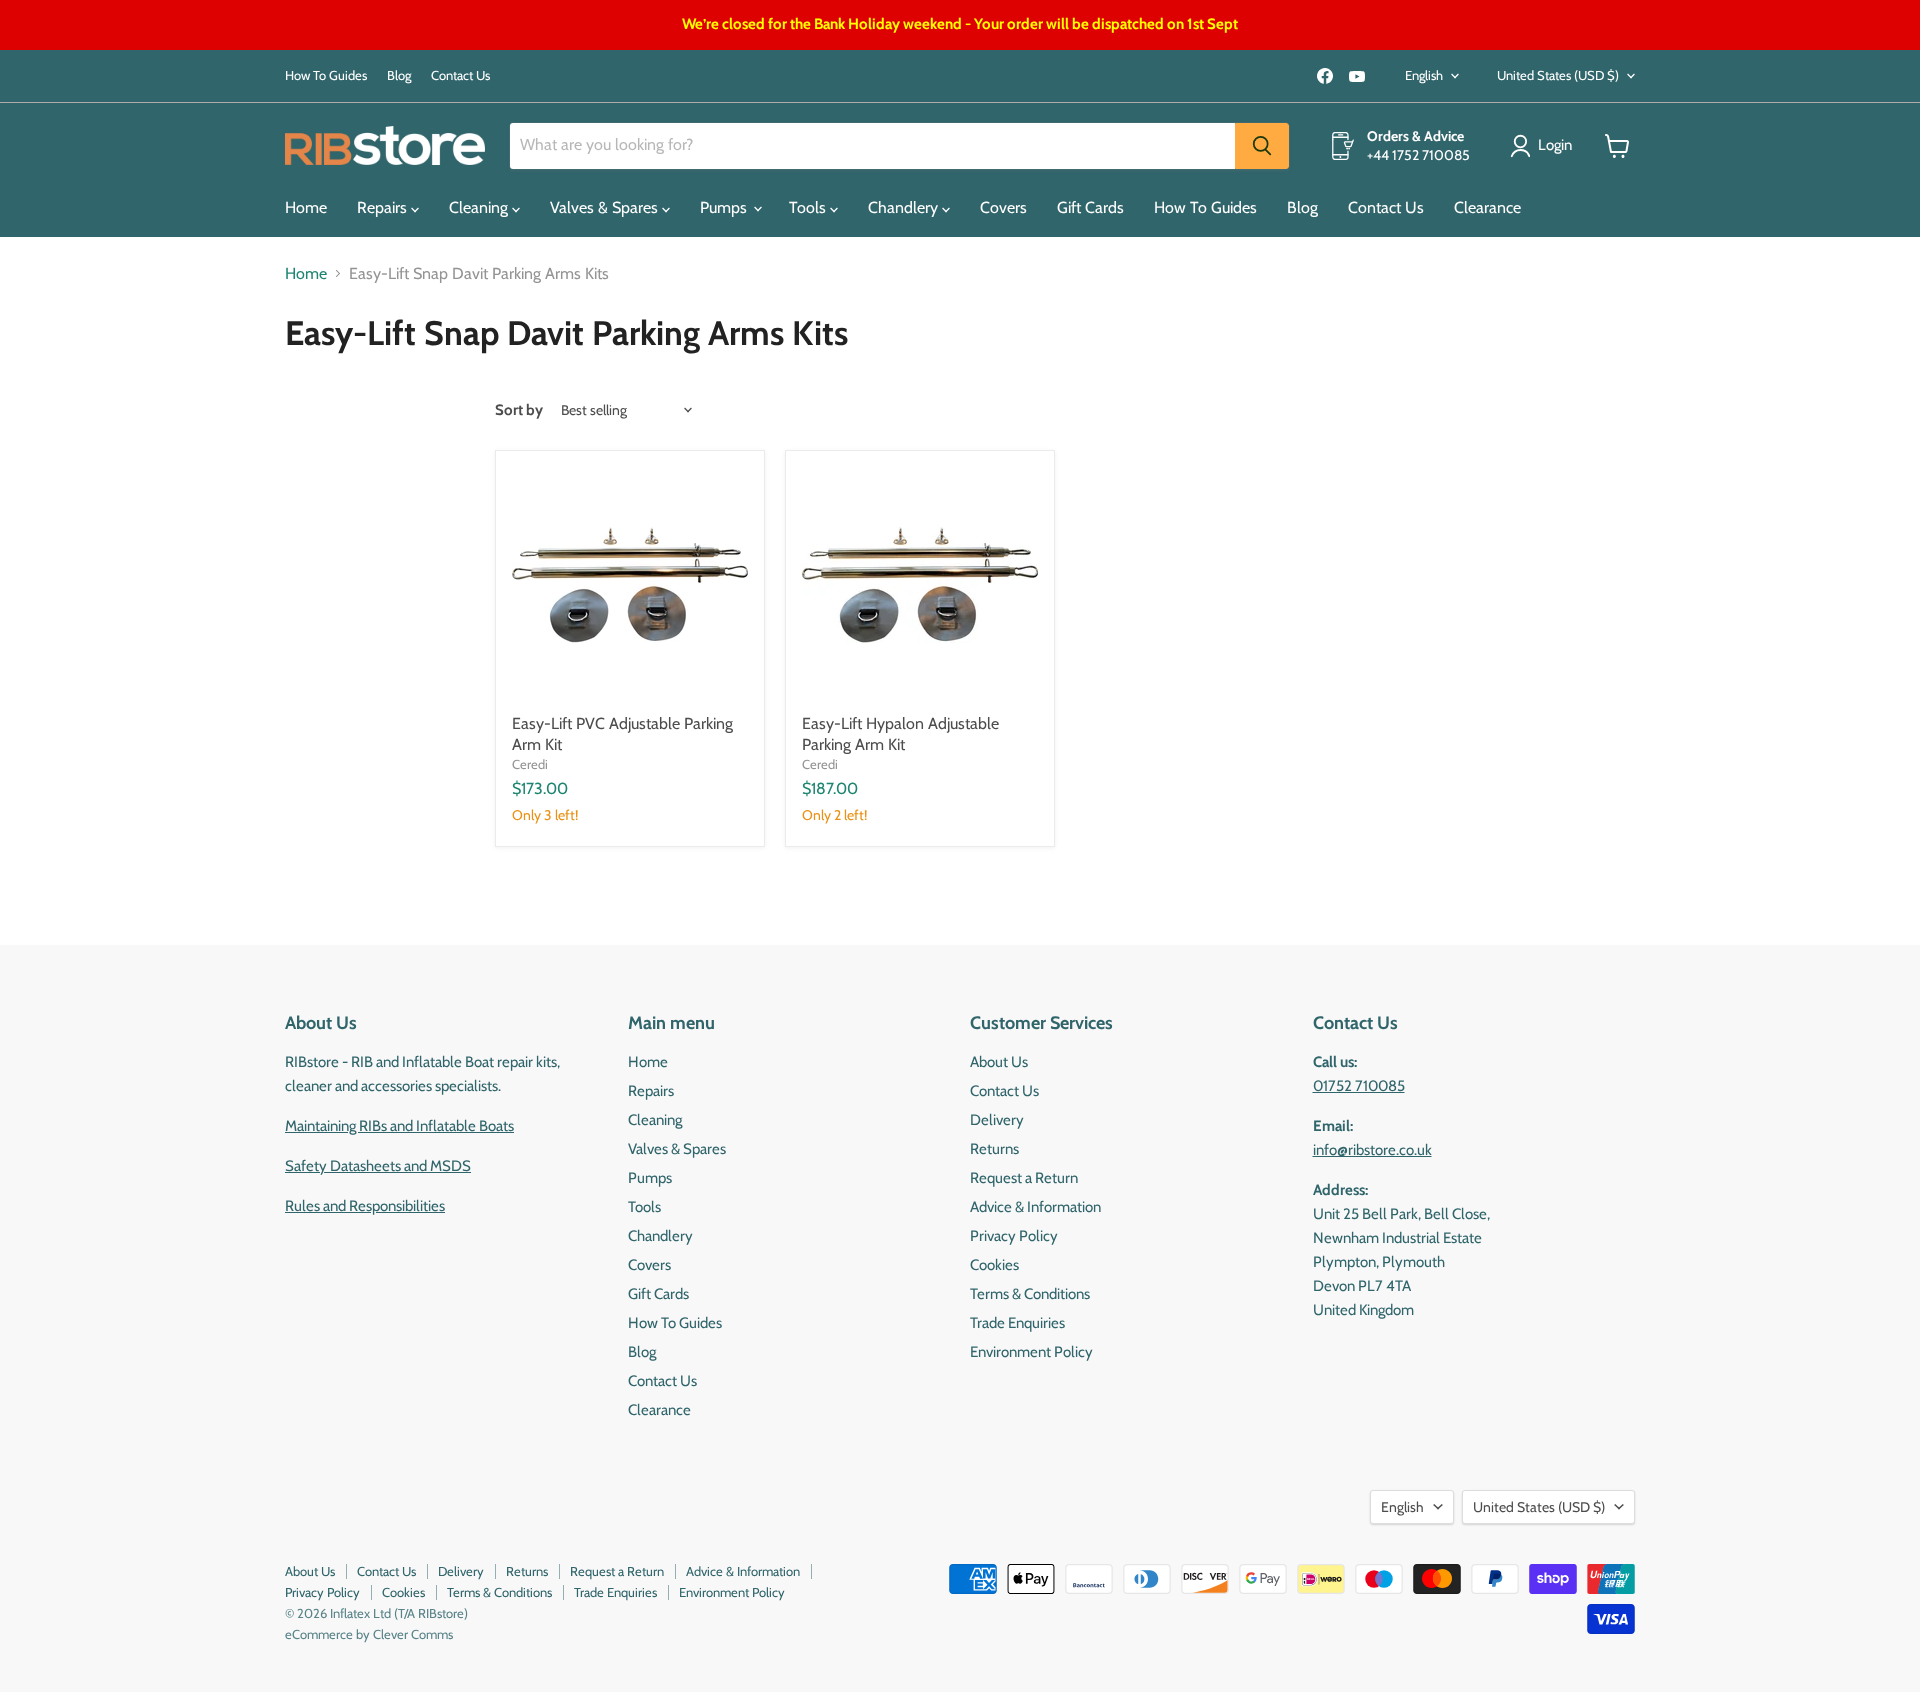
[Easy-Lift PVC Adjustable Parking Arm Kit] (630, 585)
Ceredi (530, 764)
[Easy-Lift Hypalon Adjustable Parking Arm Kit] (920, 585)
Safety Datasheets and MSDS (378, 1166)
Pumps (725, 207)
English (1424, 75)
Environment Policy (1031, 1352)
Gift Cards (1090, 207)
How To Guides (326, 75)
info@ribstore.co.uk (1372, 1150)
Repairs (384, 207)
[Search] (1262, 146)
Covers (1003, 207)
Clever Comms (413, 1634)
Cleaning (480, 207)
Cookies (994, 1265)
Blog (399, 75)
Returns (994, 1149)
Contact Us (460, 75)
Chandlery (905, 207)
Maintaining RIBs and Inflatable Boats (399, 1126)
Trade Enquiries (1017, 1323)
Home (306, 207)
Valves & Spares (606, 207)
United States (1558, 75)
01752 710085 (1359, 1086)
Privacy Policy (1014, 1236)
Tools (809, 207)
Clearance (1487, 207)
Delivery (997, 1120)
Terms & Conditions (1030, 1294)
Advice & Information (1035, 1207)
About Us (999, 1062)
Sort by (519, 410)
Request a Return (1024, 1178)
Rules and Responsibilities (365, 1206)
